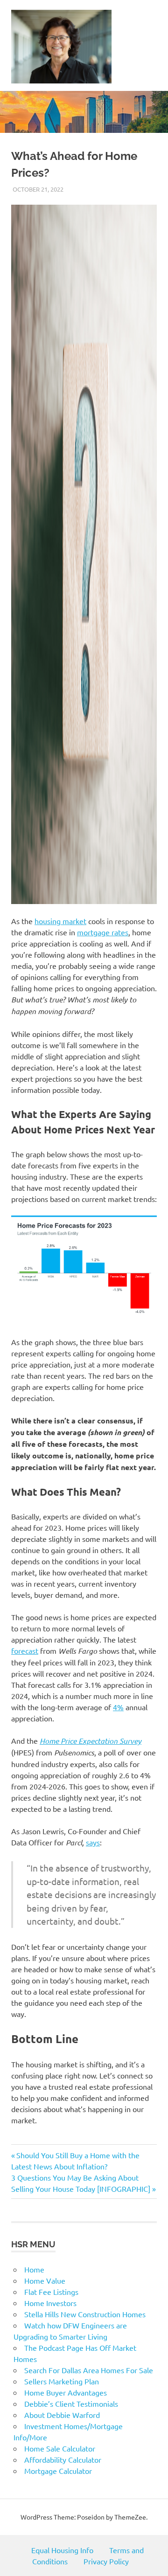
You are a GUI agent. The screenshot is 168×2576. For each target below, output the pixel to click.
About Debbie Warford (62, 2415)
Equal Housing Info (62, 2550)
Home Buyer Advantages (66, 2392)
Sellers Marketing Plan (62, 2381)
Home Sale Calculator (60, 2448)
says (93, 1842)
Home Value (45, 2280)
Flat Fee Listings (51, 2292)
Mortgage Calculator (58, 2471)
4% (118, 1707)
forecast (25, 1651)
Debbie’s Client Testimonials (71, 2403)
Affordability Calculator (63, 2459)
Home (34, 2269)
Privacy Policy (106, 2561)
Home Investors (50, 2303)
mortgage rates (103, 932)
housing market (60, 921)
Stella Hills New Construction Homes (85, 2314)
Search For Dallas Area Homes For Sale (89, 2370)
